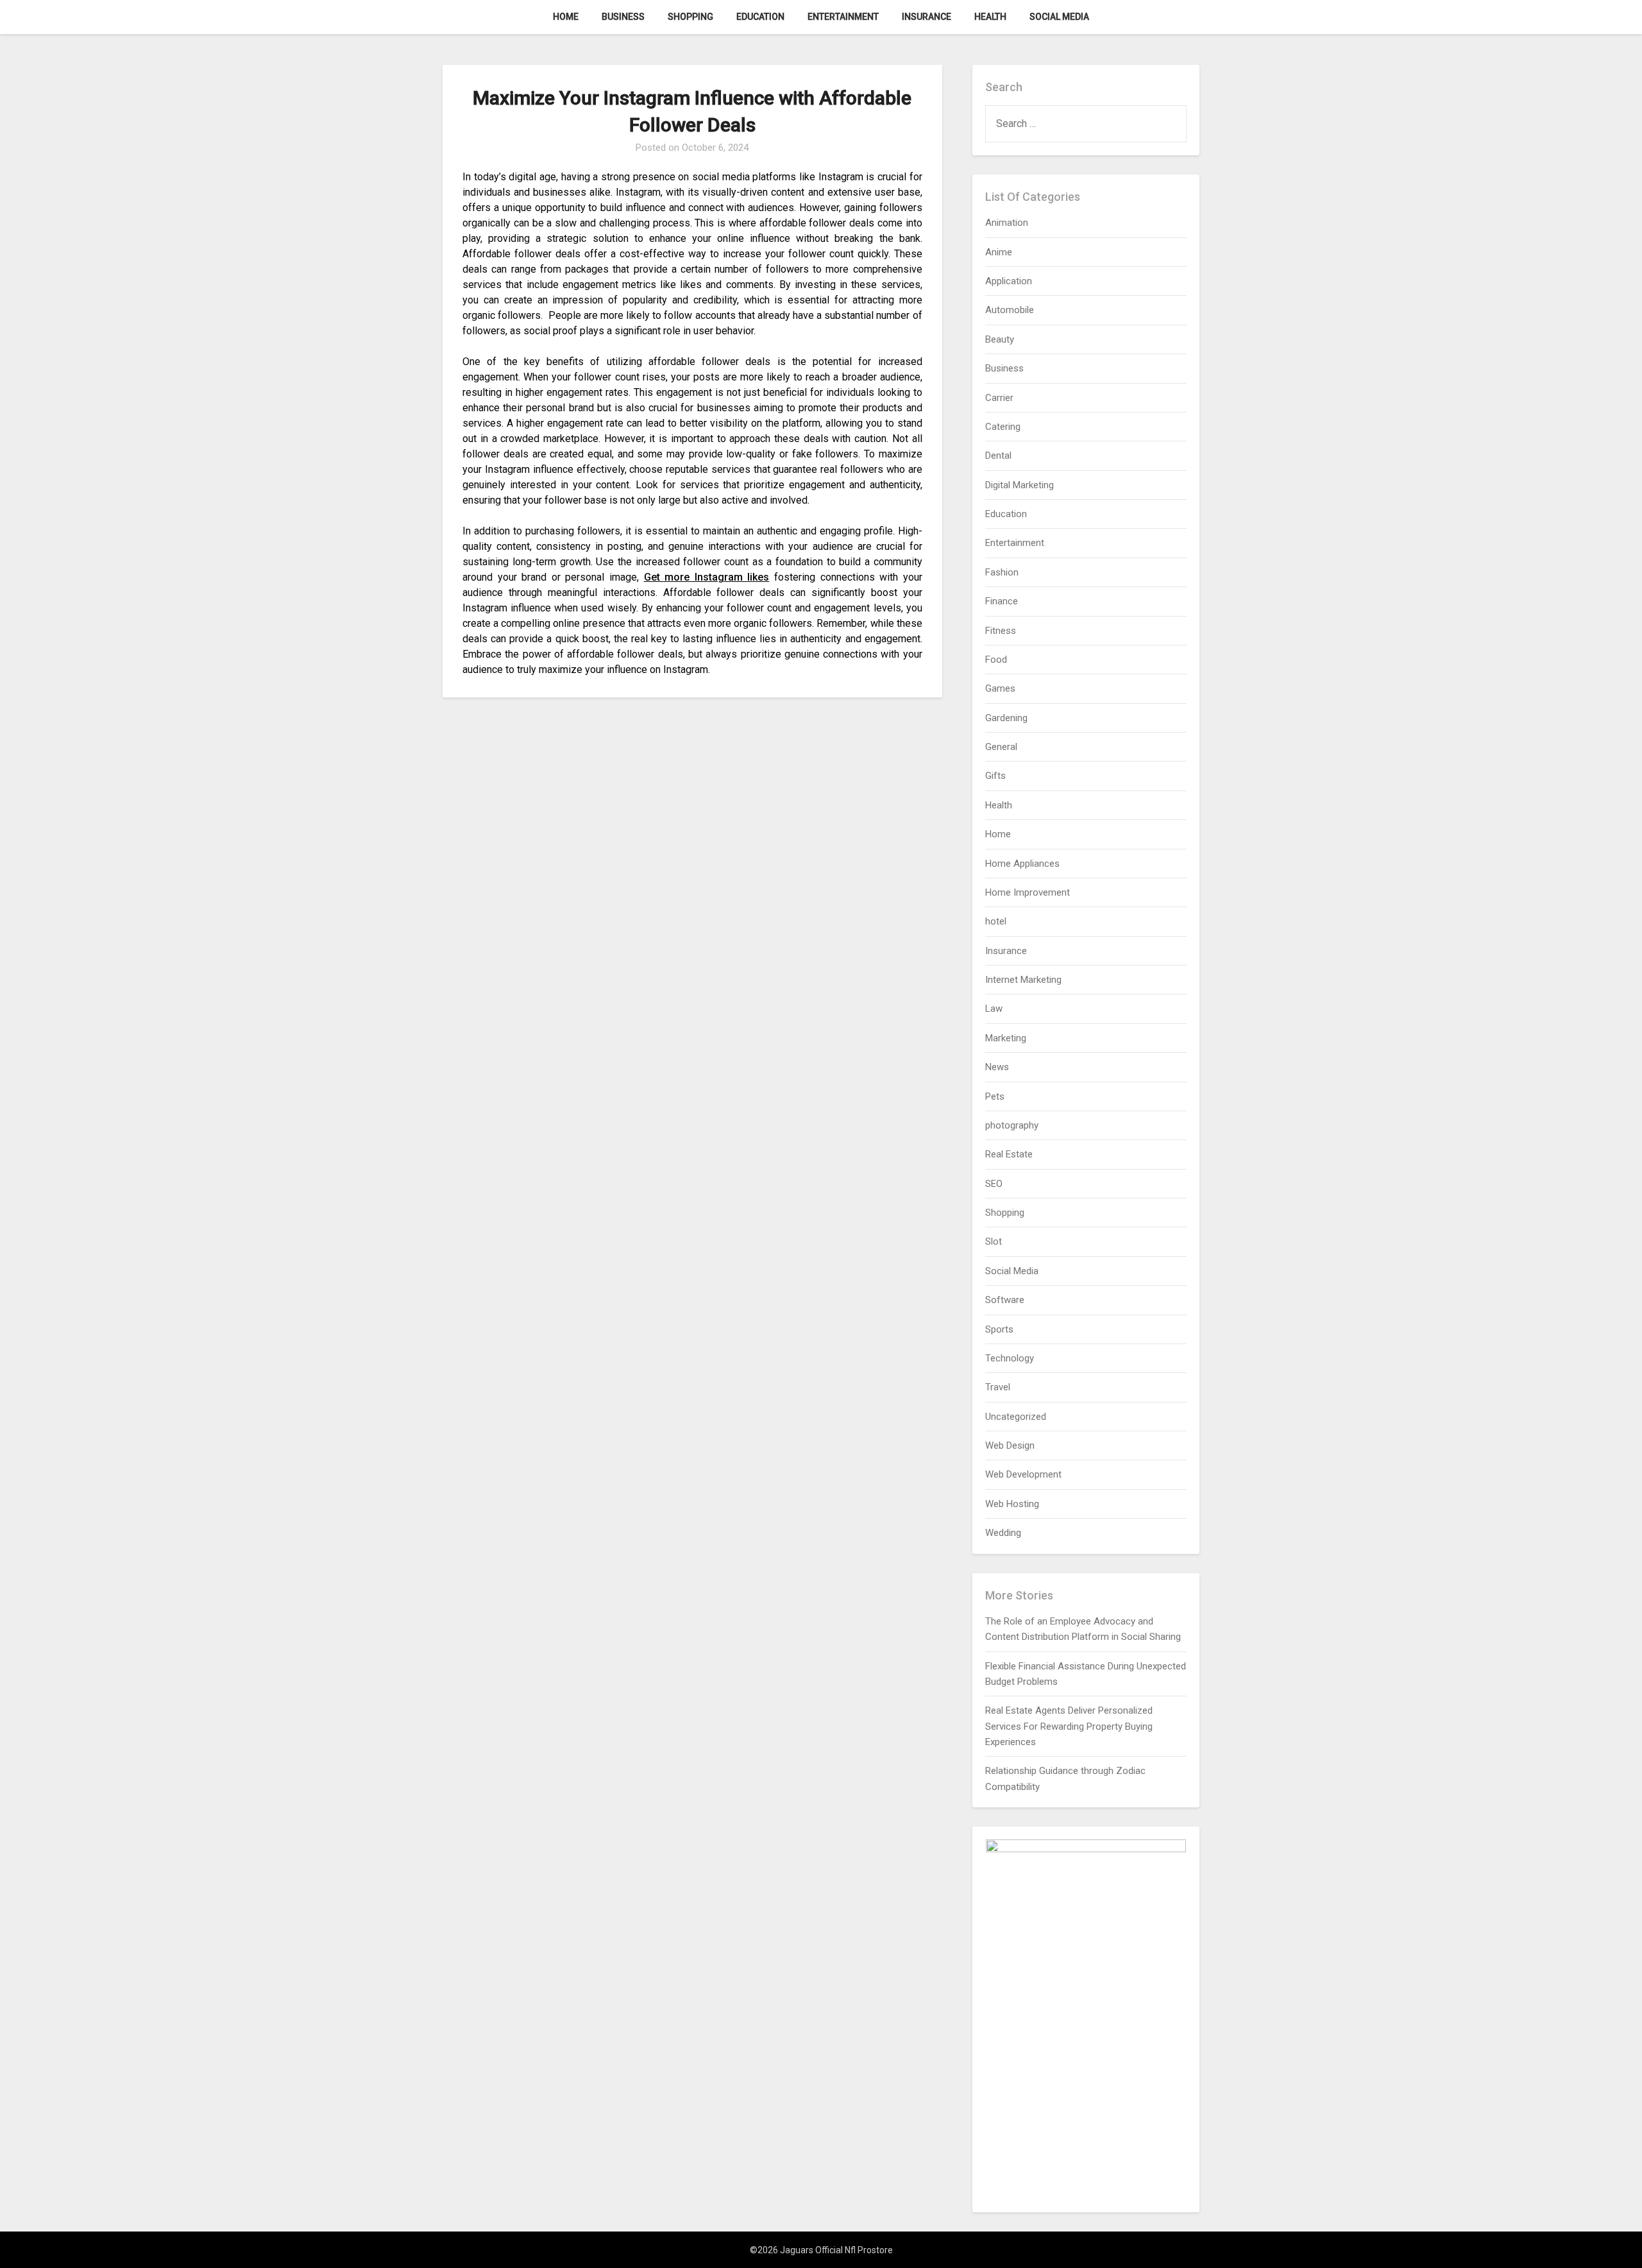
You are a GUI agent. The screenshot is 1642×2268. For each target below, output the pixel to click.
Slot (994, 1241)
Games (1000, 688)
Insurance (927, 17)
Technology (1010, 1358)
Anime (999, 252)
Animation (1007, 223)
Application (1009, 281)
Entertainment (843, 17)
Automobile (1010, 310)
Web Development (1023, 1474)
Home (566, 17)
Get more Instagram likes (707, 577)
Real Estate (1009, 1154)
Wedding (1003, 1533)
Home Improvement (1028, 892)
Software (1005, 1300)
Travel (998, 1387)
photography (1012, 1125)
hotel (996, 921)
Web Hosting (1012, 1504)
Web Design (1010, 1445)
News (997, 1067)
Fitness (1001, 631)
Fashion (1002, 572)
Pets (995, 1096)
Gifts (995, 776)
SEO (994, 1184)
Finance (1002, 601)
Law (994, 1009)
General (1001, 747)
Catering (1003, 427)
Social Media (1059, 17)
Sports (999, 1329)
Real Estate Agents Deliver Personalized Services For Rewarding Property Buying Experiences (1069, 1726)
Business (623, 17)
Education (760, 17)
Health (990, 17)
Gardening (1006, 718)
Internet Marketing (1023, 980)
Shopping (690, 17)
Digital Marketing (1020, 485)
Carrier (999, 398)
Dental (998, 456)
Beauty (1000, 339)
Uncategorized (1016, 1417)
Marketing (1006, 1038)
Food (996, 660)
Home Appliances (1022, 864)
